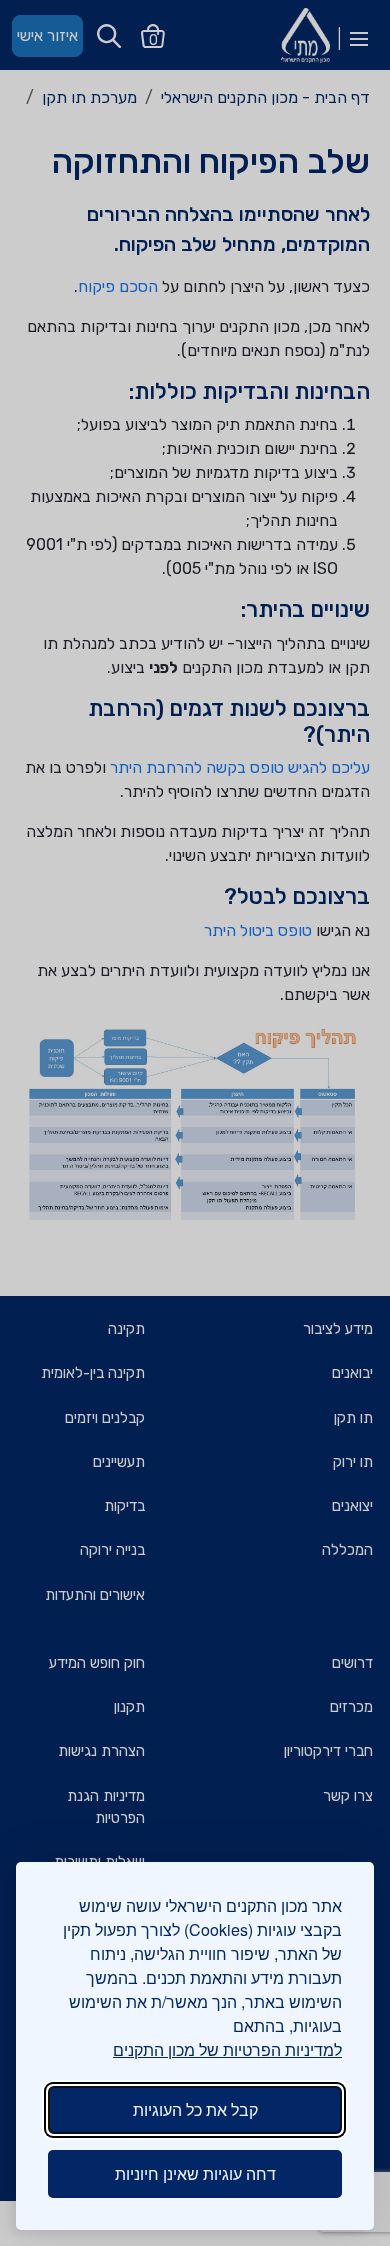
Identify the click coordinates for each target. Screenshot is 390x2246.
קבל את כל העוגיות (195, 2109)
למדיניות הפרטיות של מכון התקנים (227, 2049)
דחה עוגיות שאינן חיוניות (195, 2173)
